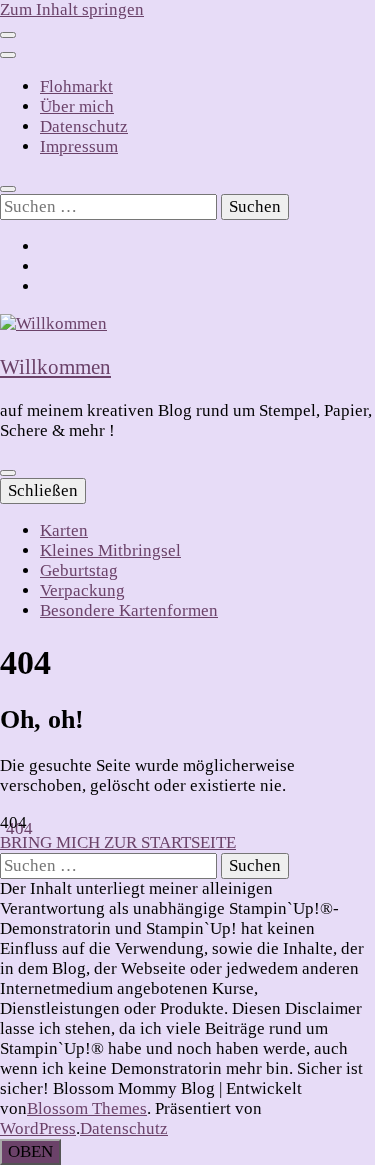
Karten (64, 530)
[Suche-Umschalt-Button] (8, 189)
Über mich (77, 106)
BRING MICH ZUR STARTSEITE (118, 842)
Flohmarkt (76, 86)
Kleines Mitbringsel (110, 550)
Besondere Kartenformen (129, 610)
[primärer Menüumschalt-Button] (8, 473)
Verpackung (82, 590)
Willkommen (55, 367)
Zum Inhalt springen (72, 9)
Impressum (79, 146)
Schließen (43, 490)
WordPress (38, 1128)
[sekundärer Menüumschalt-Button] (8, 35)
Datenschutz (84, 126)
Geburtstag (79, 570)
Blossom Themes (87, 1108)
